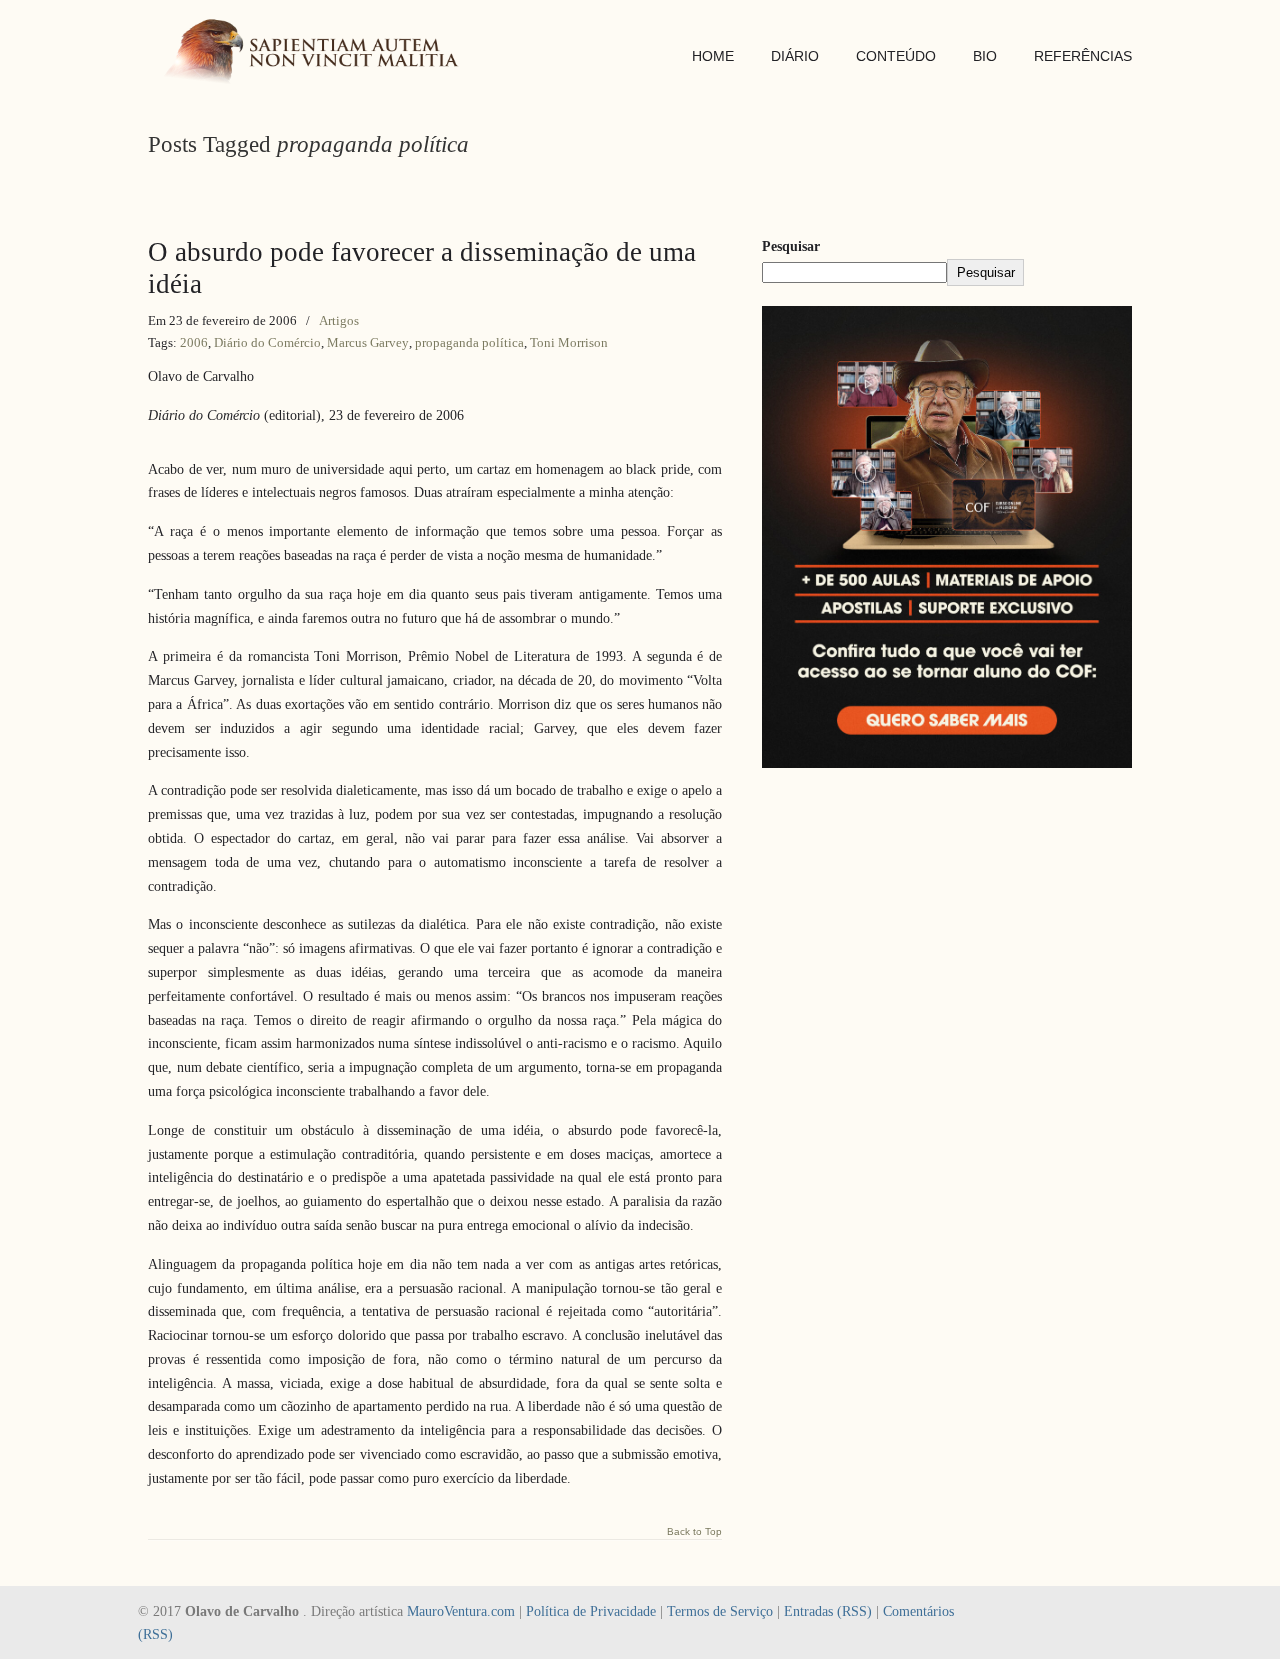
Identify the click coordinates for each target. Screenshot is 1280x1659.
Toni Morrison (569, 342)
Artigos (339, 320)
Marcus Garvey (368, 342)
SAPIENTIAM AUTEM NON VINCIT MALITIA (318, 53)
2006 (194, 342)
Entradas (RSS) (828, 1611)
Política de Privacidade (591, 1611)
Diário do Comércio (267, 342)
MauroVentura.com (461, 1611)
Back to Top (694, 1532)
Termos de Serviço (720, 1611)
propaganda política (469, 342)
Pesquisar (791, 246)
